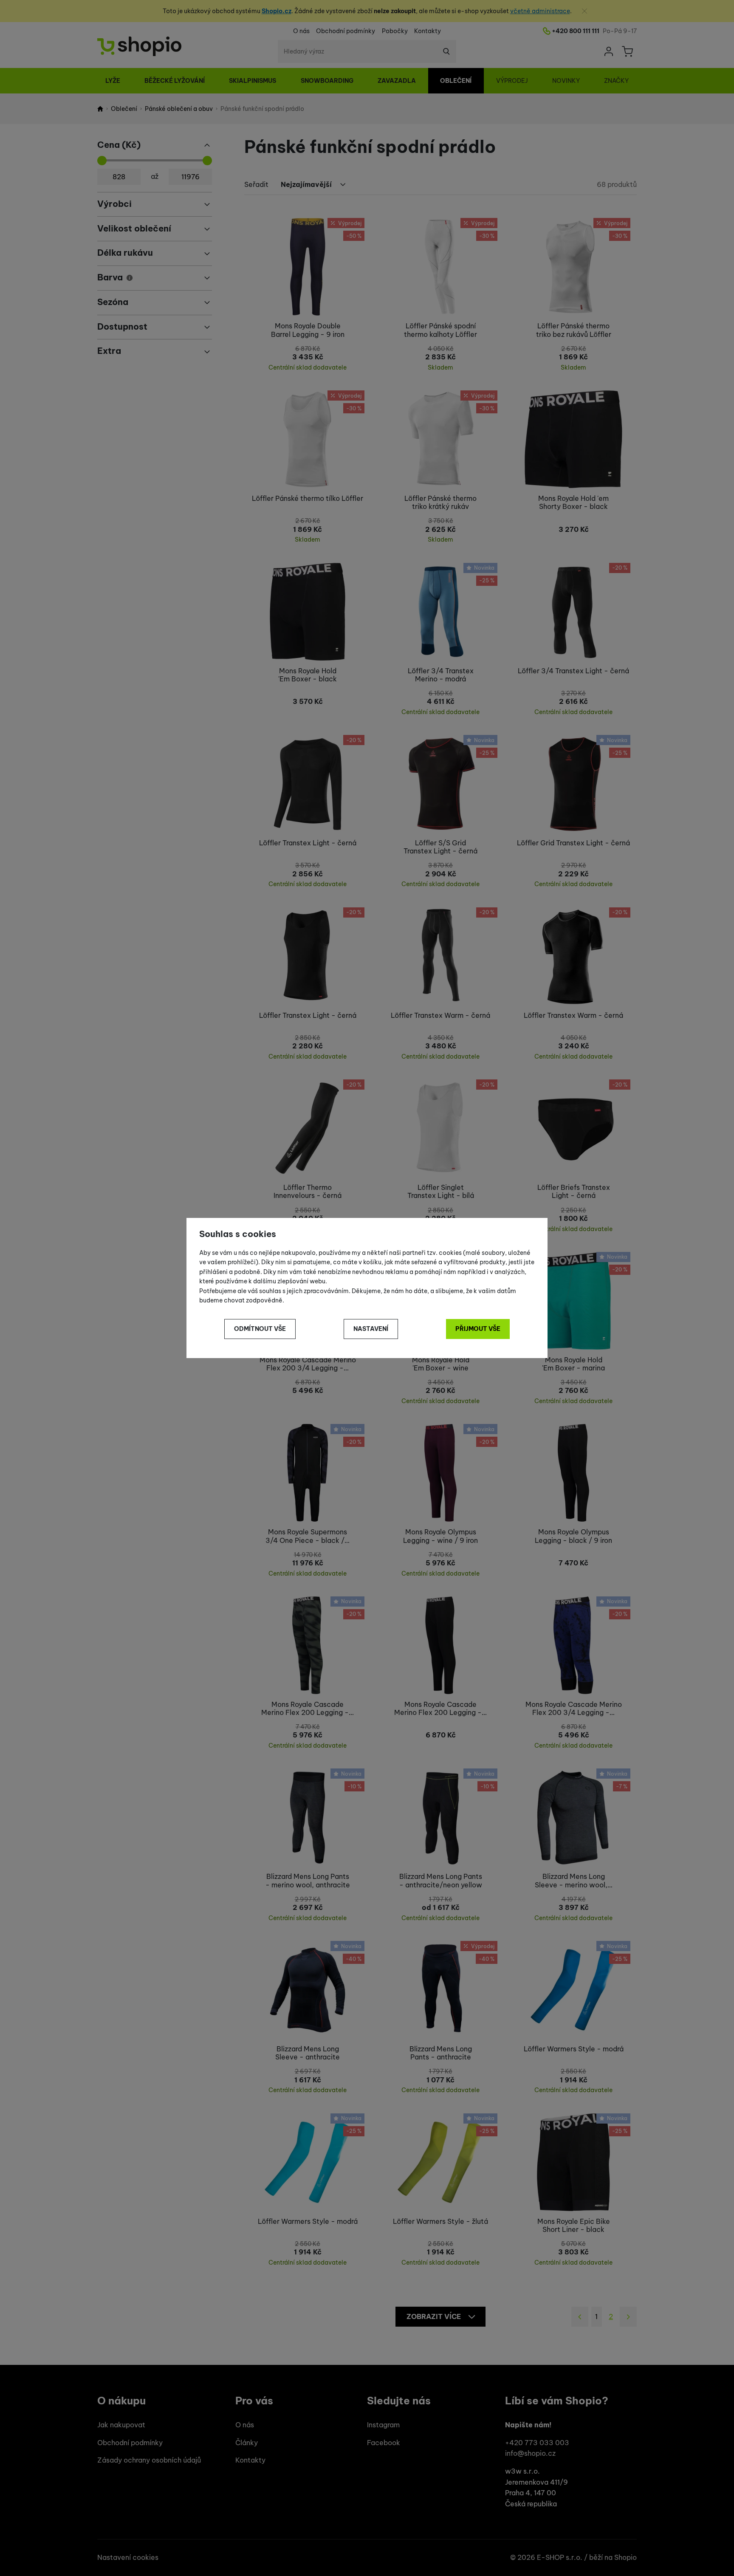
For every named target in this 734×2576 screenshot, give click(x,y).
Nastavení (371, 1329)
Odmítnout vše (260, 1329)
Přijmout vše (478, 1329)
